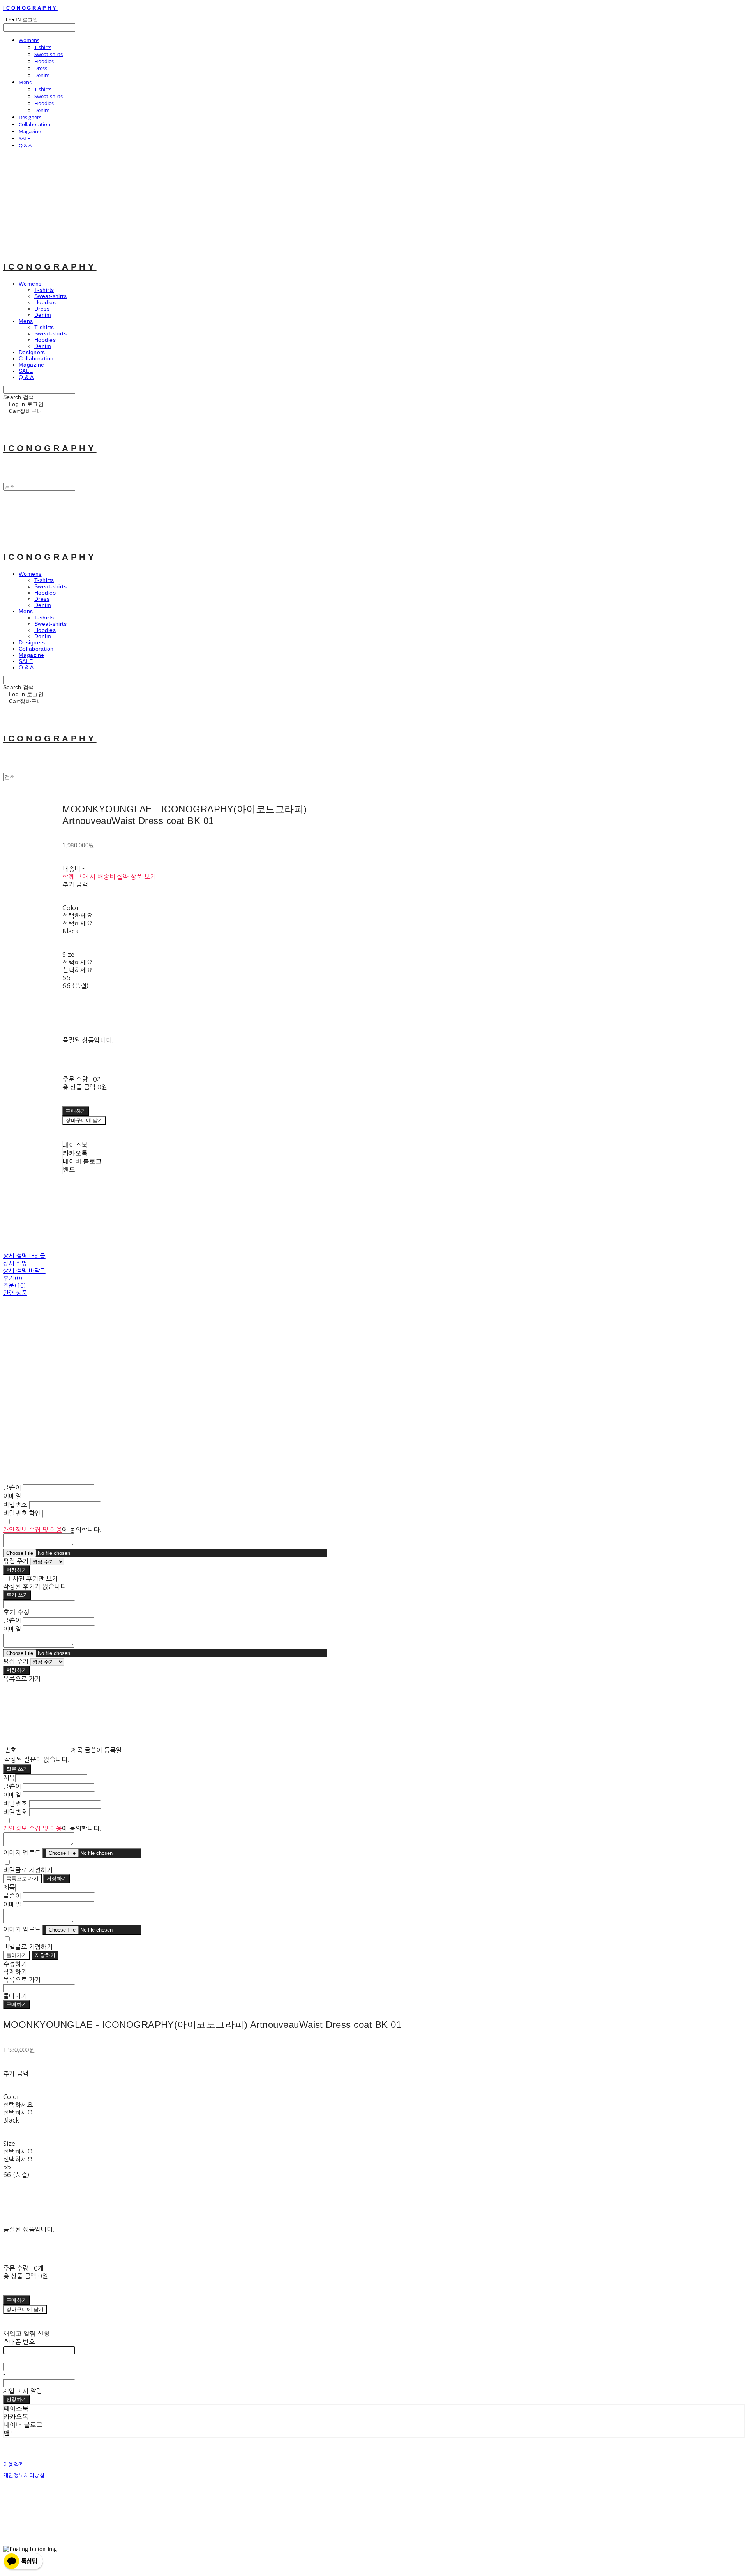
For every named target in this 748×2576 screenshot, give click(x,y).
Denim (42, 75)
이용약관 (13, 2465)
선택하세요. (78, 916)
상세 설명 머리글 (24, 1256)
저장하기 (17, 1570)
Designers (30, 117)
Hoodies (44, 61)
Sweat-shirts (49, 54)
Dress (41, 68)
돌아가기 (17, 1955)
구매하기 (17, 2004)
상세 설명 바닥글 (24, 1271)
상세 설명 (15, 1263)
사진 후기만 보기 (35, 1579)
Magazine (30, 131)
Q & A (25, 145)
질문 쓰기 (17, 1769)
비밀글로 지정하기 (28, 1870)
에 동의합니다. (52, 1530)
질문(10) (15, 1285)
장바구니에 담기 (25, 2309)
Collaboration (34, 124)
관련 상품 (15, 1293)
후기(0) (13, 1278)
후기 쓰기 (17, 1595)
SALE (24, 138)
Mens (25, 82)
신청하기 (17, 2399)
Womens (29, 40)
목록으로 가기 (22, 1878)
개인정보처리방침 (24, 2475)
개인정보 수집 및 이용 (33, 1530)
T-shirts (43, 47)
